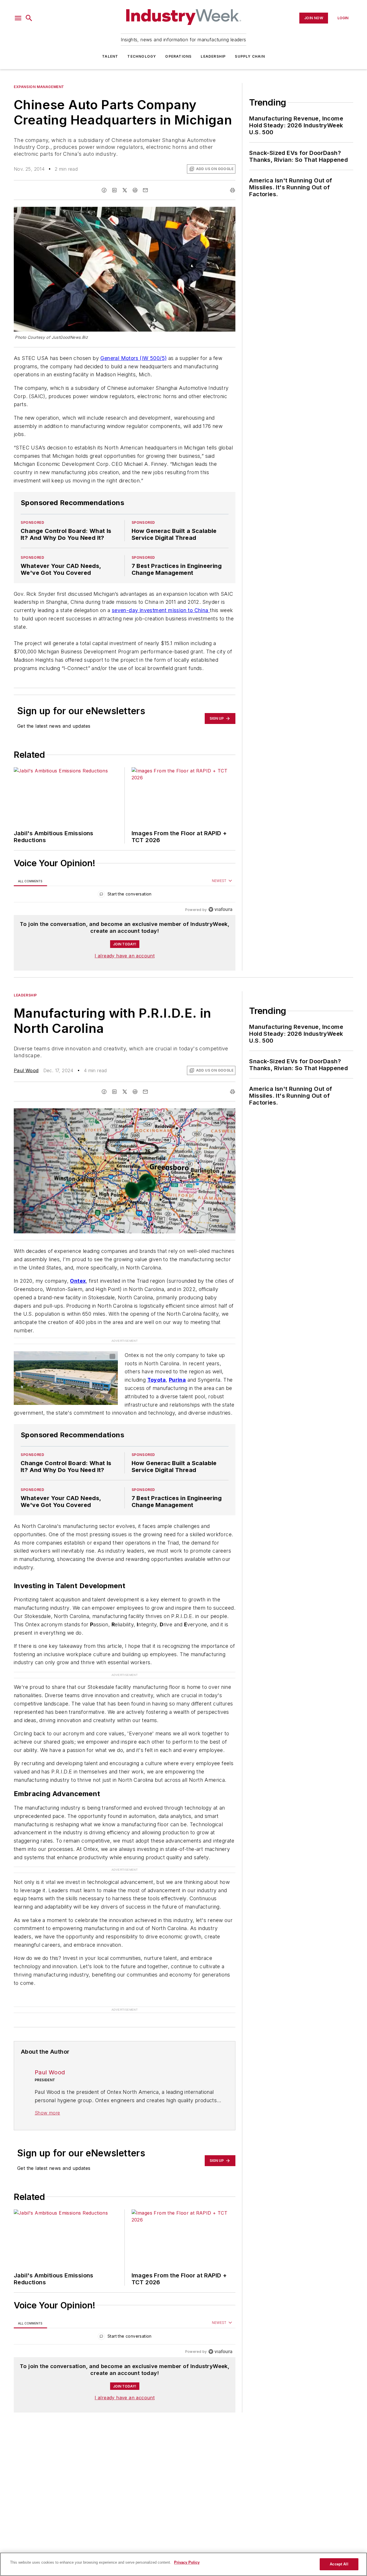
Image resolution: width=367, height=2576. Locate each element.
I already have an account (125, 956)
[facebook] (104, 190)
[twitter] (125, 190)
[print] (233, 190)
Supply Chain (250, 56)
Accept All (339, 2564)
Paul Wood (26, 1070)
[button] (18, 18)
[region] (125, 895)
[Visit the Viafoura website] (220, 909)
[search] (29, 18)
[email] (145, 190)
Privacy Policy (187, 2562)
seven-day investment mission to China (161, 610)
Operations (178, 56)
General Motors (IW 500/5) (133, 358)
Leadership (213, 56)
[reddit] (135, 190)
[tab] (30, 881)
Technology (142, 56)
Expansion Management (39, 87)
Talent (110, 56)
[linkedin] (114, 190)
